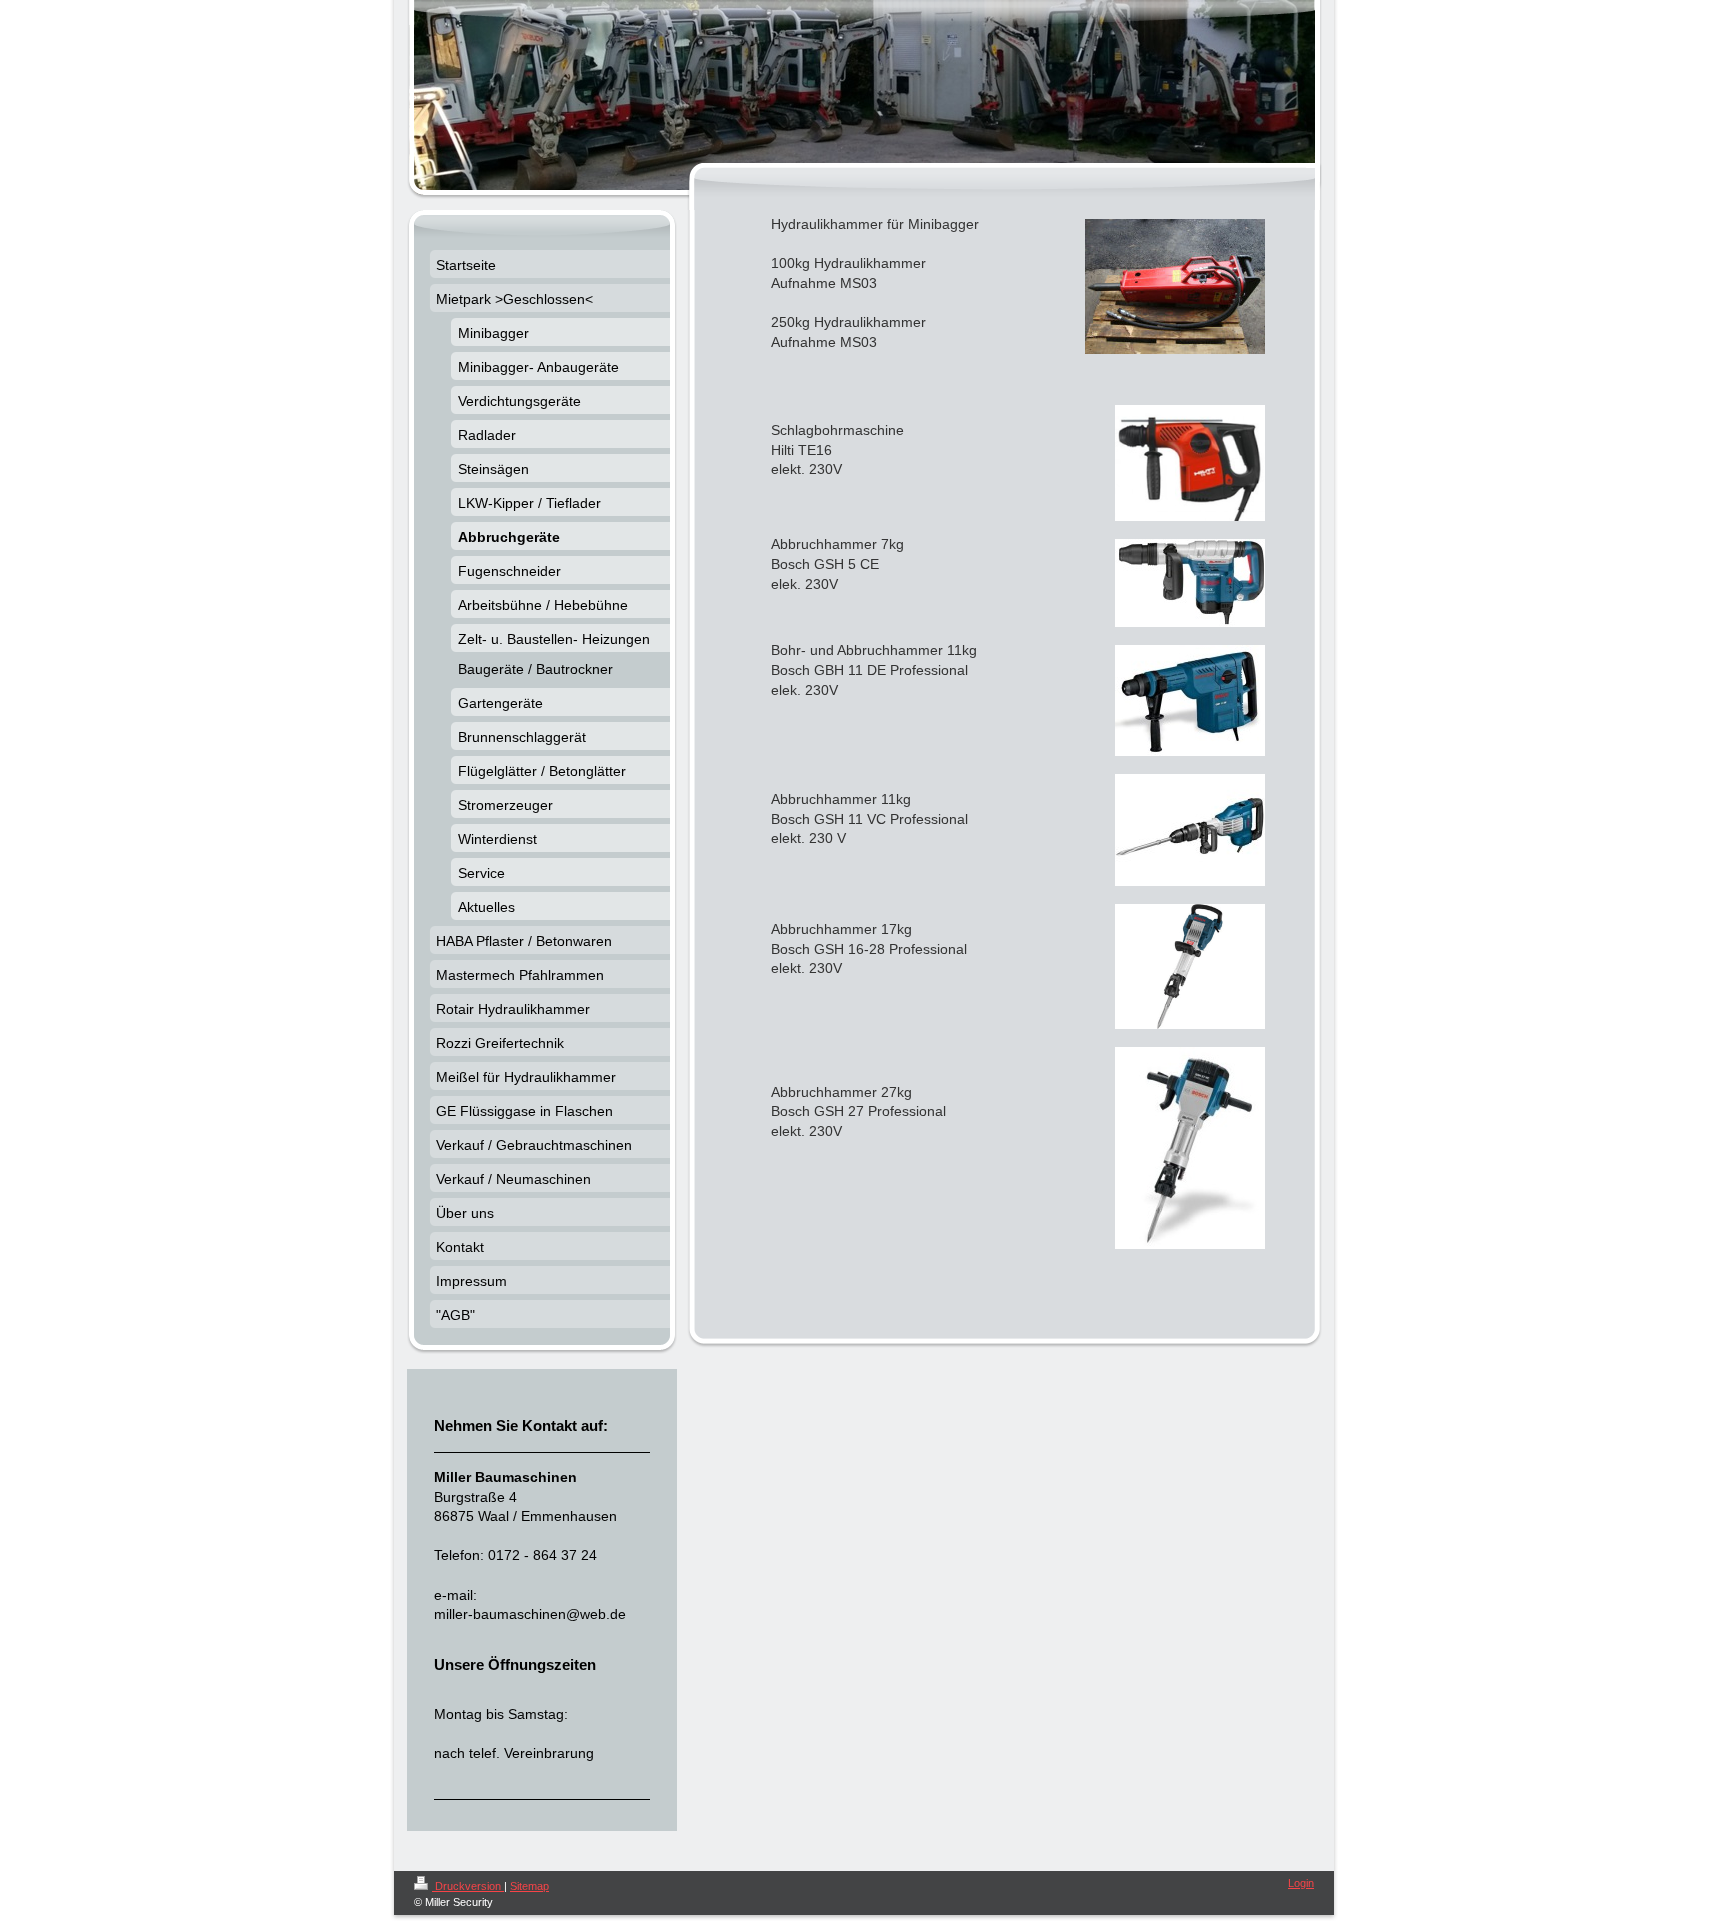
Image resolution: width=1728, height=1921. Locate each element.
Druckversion (468, 1886)
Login (1301, 1883)
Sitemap (529, 1886)
